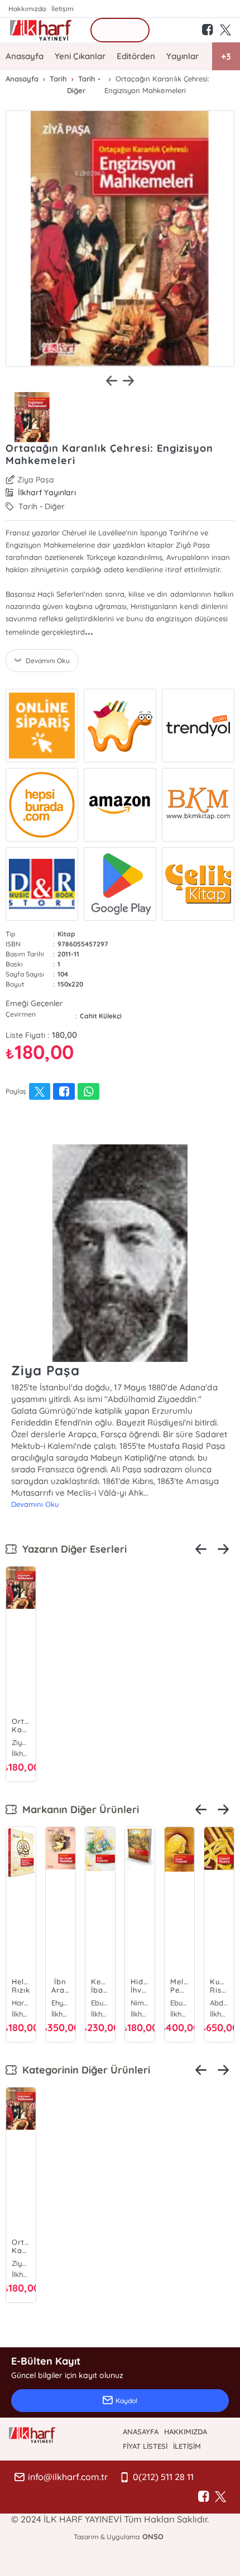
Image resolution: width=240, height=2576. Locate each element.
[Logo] (41, 30)
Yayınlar (183, 56)
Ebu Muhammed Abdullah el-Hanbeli (179, 2003)
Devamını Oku (35, 1504)
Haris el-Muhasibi (21, 2003)
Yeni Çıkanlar (80, 56)
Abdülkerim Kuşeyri (219, 2003)
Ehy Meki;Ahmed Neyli (61, 2003)
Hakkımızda (27, 9)
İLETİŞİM (187, 2446)
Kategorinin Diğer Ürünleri (83, 2070)
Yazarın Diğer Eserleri (72, 1549)
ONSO (153, 2536)
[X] (220, 2497)
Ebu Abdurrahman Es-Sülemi (100, 2003)
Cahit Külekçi (101, 1016)
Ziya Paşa (36, 480)
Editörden (136, 56)
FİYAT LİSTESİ (145, 2446)
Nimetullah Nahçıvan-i (140, 2003)
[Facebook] (204, 2497)
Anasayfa (25, 56)
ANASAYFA (141, 2432)
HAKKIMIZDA (186, 2432)
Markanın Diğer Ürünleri (78, 1809)
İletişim (63, 9)
